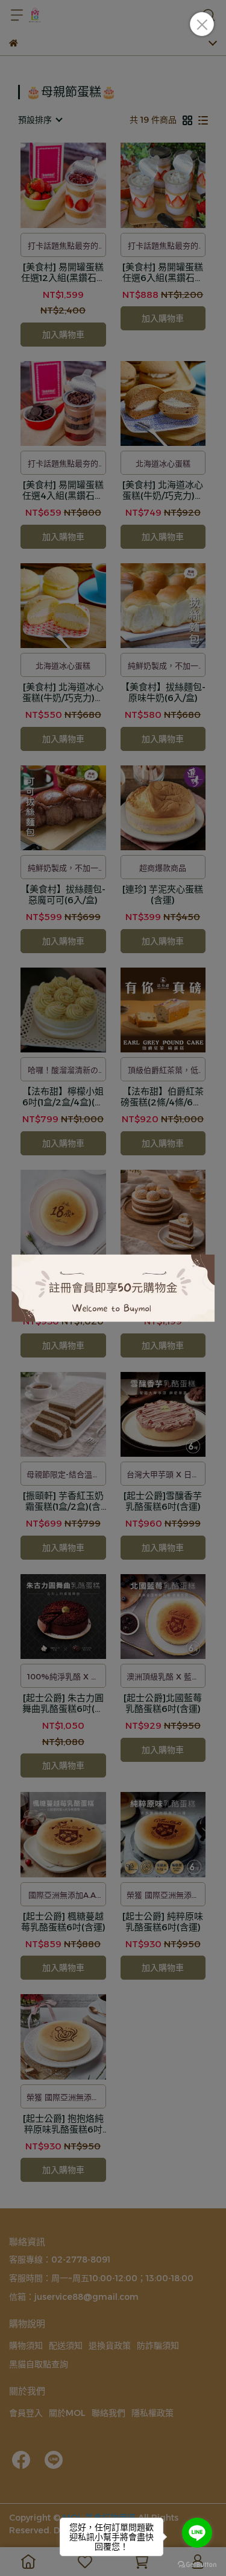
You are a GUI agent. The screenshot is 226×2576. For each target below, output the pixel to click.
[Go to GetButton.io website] (197, 2564)
